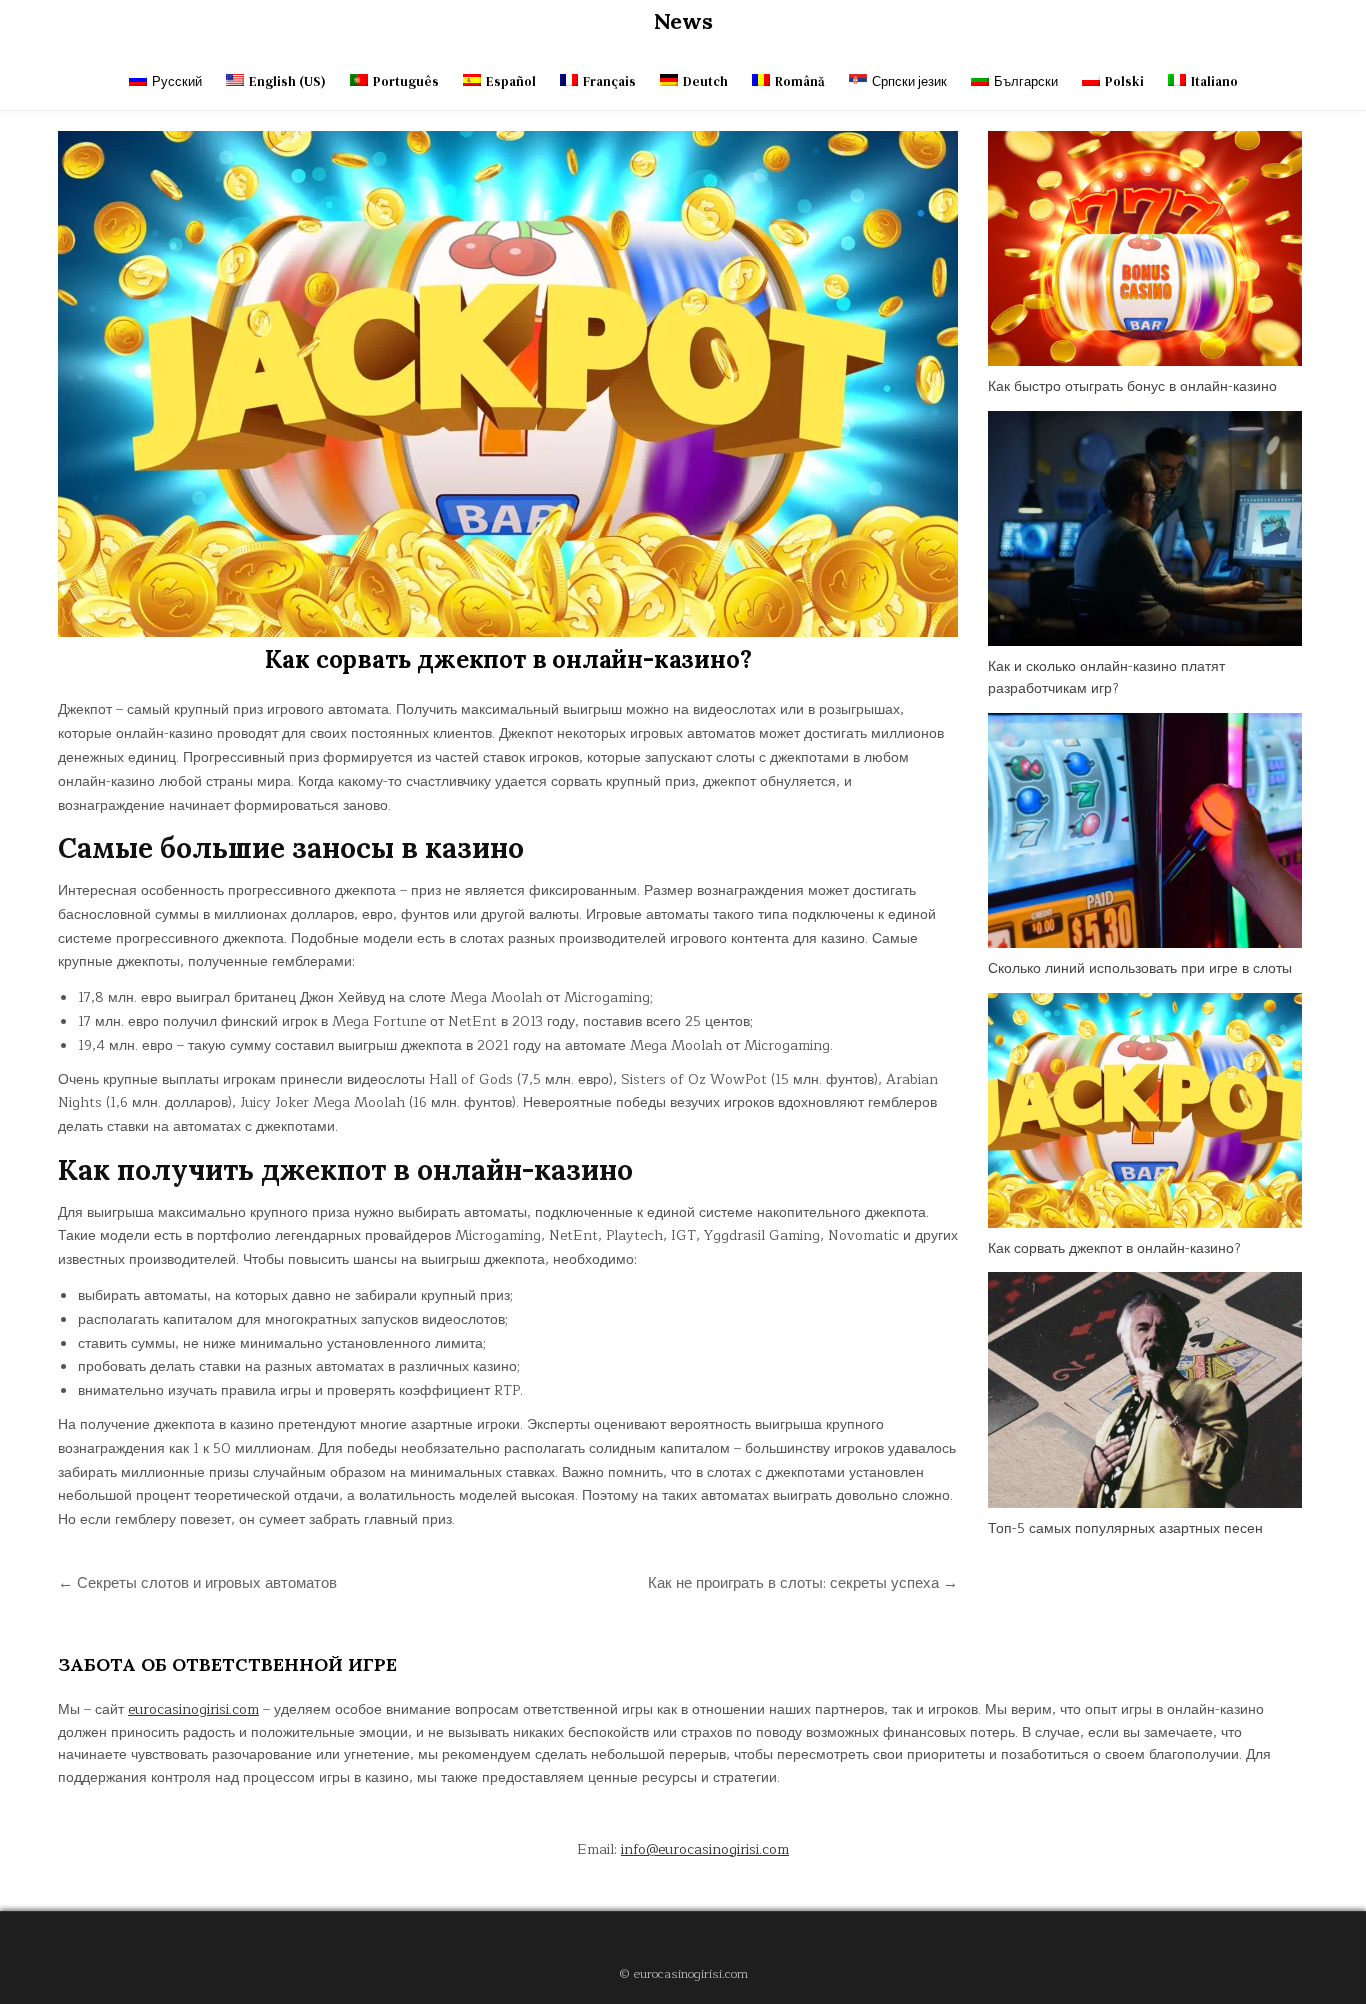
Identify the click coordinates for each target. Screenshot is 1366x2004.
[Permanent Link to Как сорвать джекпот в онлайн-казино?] (508, 384)
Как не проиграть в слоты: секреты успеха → (803, 1583)
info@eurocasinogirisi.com (705, 1849)
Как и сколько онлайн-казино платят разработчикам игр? (1106, 677)
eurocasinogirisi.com (193, 1709)
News (683, 21)
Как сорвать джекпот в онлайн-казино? (508, 659)
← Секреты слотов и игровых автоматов (197, 1583)
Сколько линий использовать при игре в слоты (1140, 968)
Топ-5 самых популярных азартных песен (1125, 1528)
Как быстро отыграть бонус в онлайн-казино (1132, 386)
